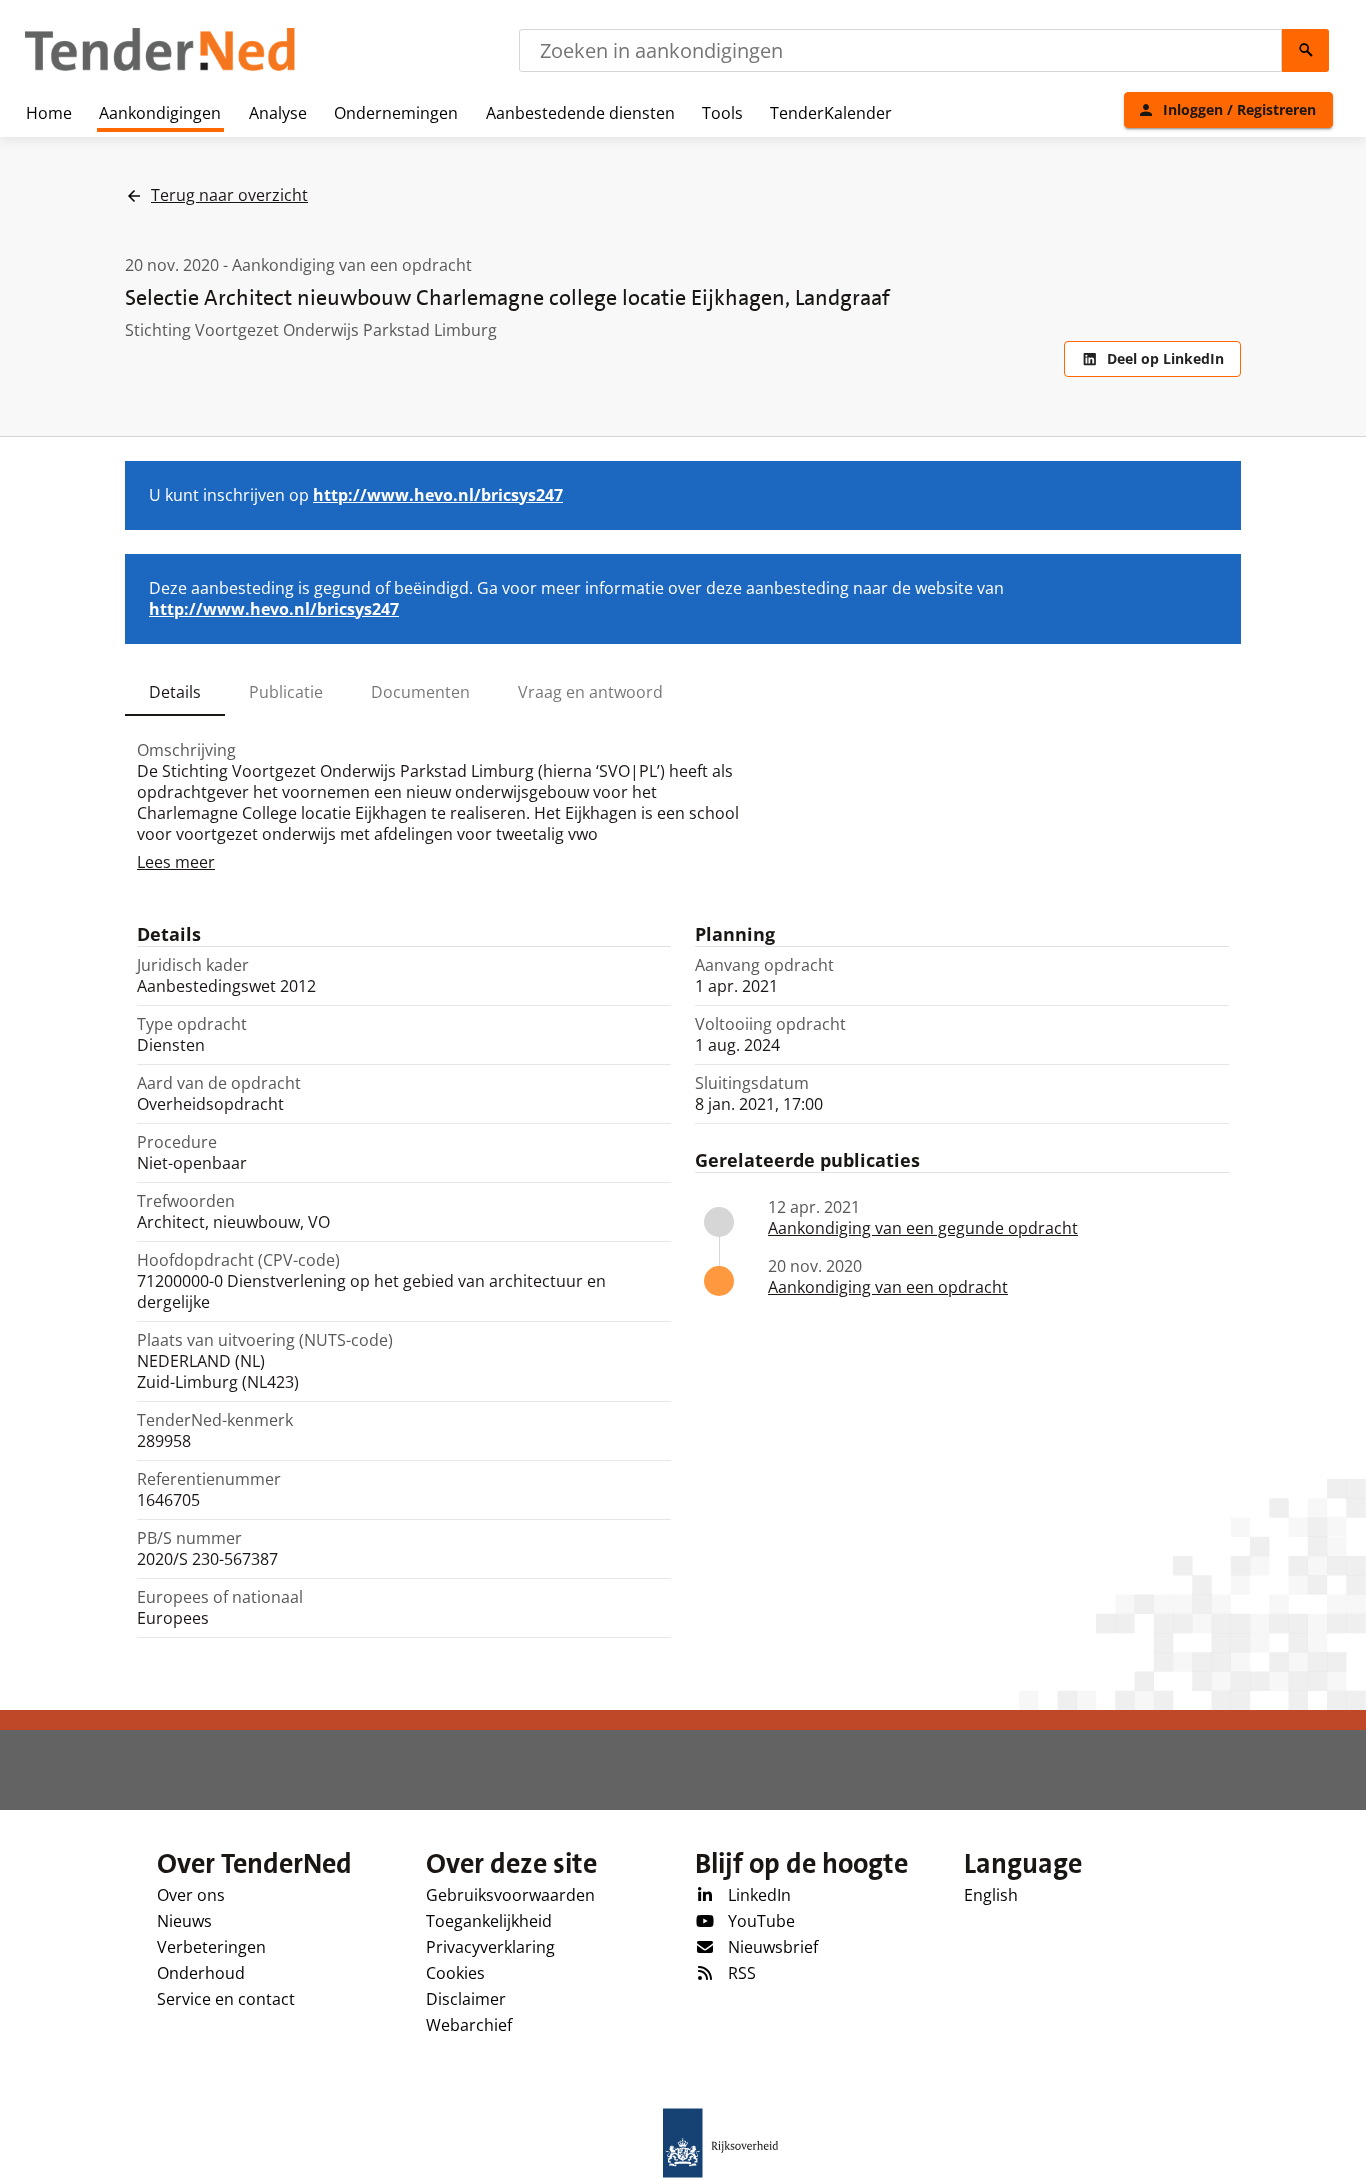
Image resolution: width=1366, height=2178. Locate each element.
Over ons (191, 1895)
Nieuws (184, 1921)
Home (49, 113)
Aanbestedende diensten (580, 113)
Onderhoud (201, 1973)
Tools (722, 113)
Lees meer (176, 862)
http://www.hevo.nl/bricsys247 (438, 495)
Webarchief (469, 2025)
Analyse (278, 113)
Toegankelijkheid (489, 1921)
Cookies (455, 1973)
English (991, 1895)
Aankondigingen (160, 113)
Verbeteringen (211, 1947)
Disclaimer (466, 1999)
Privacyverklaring (490, 1947)
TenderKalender (831, 113)
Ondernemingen (396, 113)
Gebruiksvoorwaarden (510, 1895)
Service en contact (226, 1999)
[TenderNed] (160, 68)
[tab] (175, 692)
